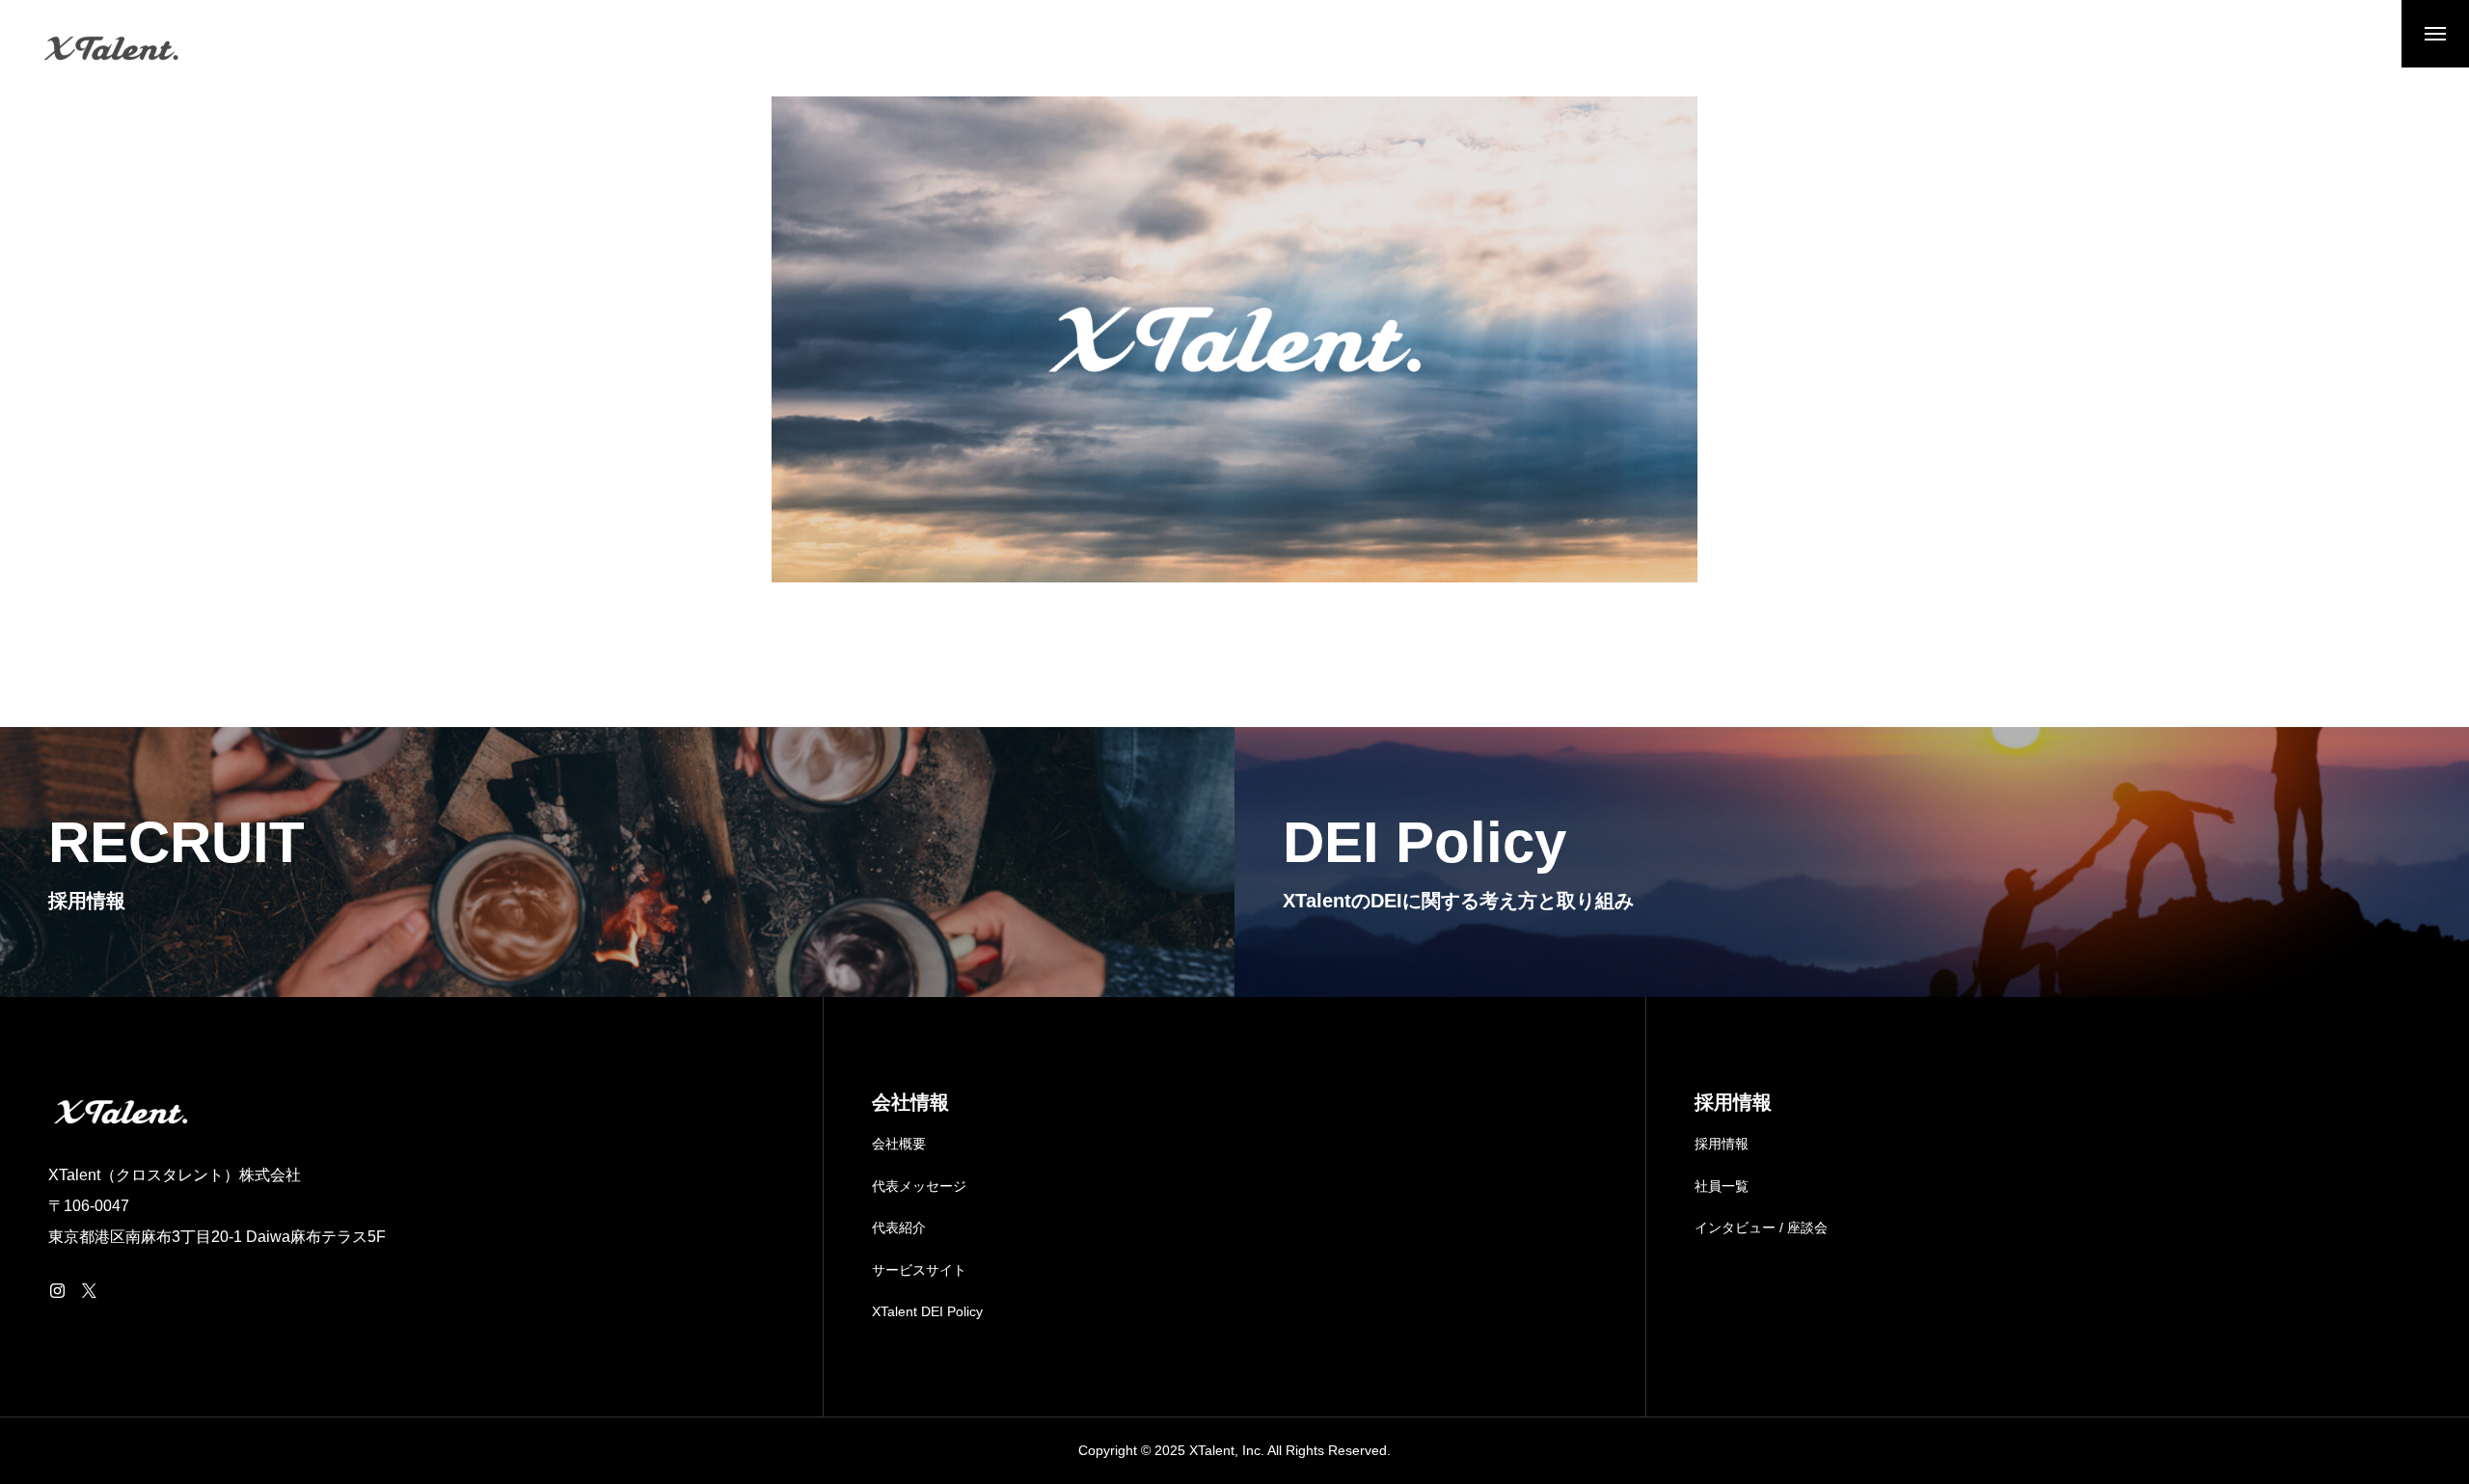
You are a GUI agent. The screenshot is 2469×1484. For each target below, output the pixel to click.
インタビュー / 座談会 (1761, 1228)
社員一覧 (1722, 1186)
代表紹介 (899, 1228)
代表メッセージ (919, 1186)
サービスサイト (919, 1270)
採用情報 (1722, 1144)
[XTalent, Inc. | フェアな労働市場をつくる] (111, 48)
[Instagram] (57, 1290)
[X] (89, 1290)
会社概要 (899, 1144)
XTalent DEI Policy (927, 1311)
